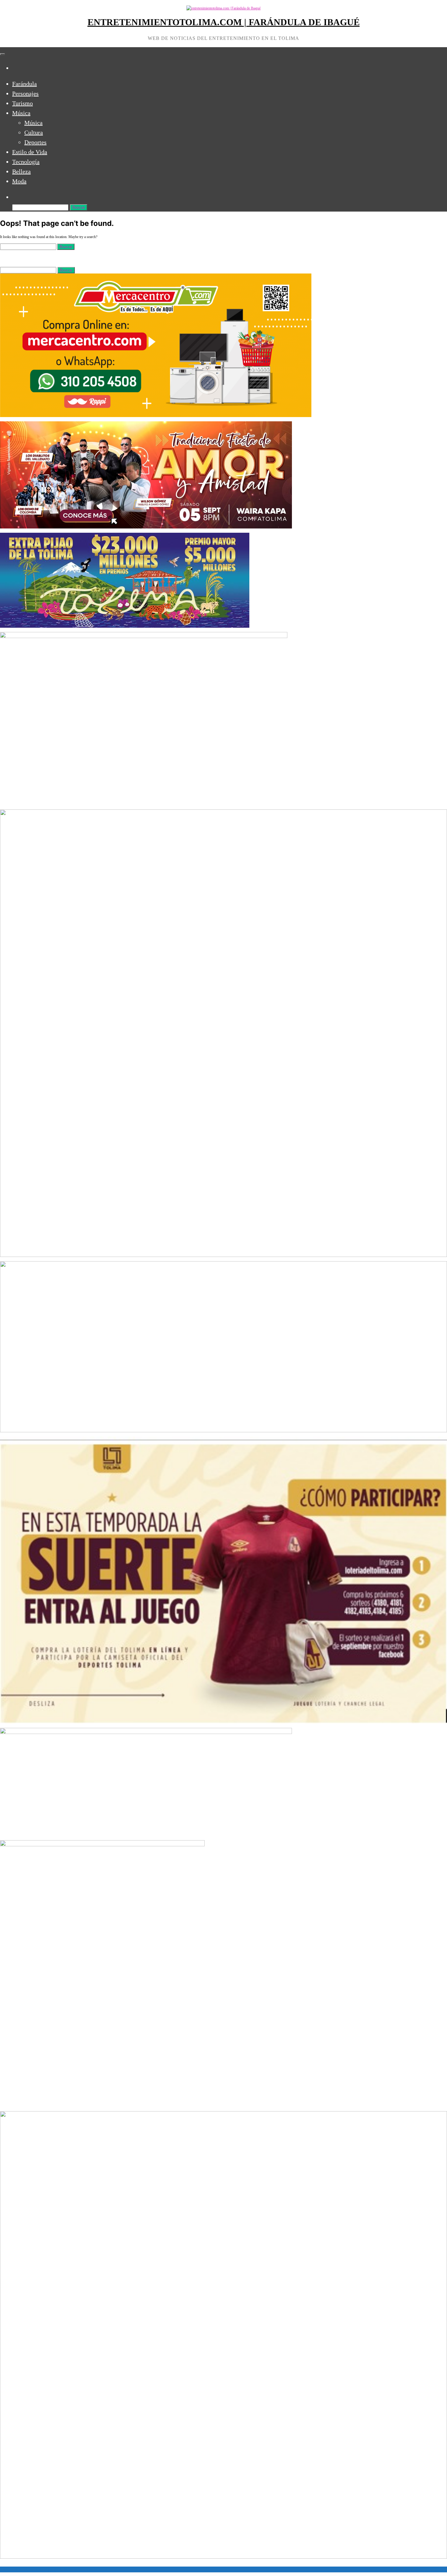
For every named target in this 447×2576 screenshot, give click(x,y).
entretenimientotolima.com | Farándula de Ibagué (224, 22)
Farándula (24, 84)
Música (21, 113)
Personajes (25, 93)
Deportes (35, 142)
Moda (19, 181)
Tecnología (26, 162)
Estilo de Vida (30, 152)
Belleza (21, 171)
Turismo (23, 103)
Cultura (34, 132)
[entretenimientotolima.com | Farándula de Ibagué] (15, 68)
